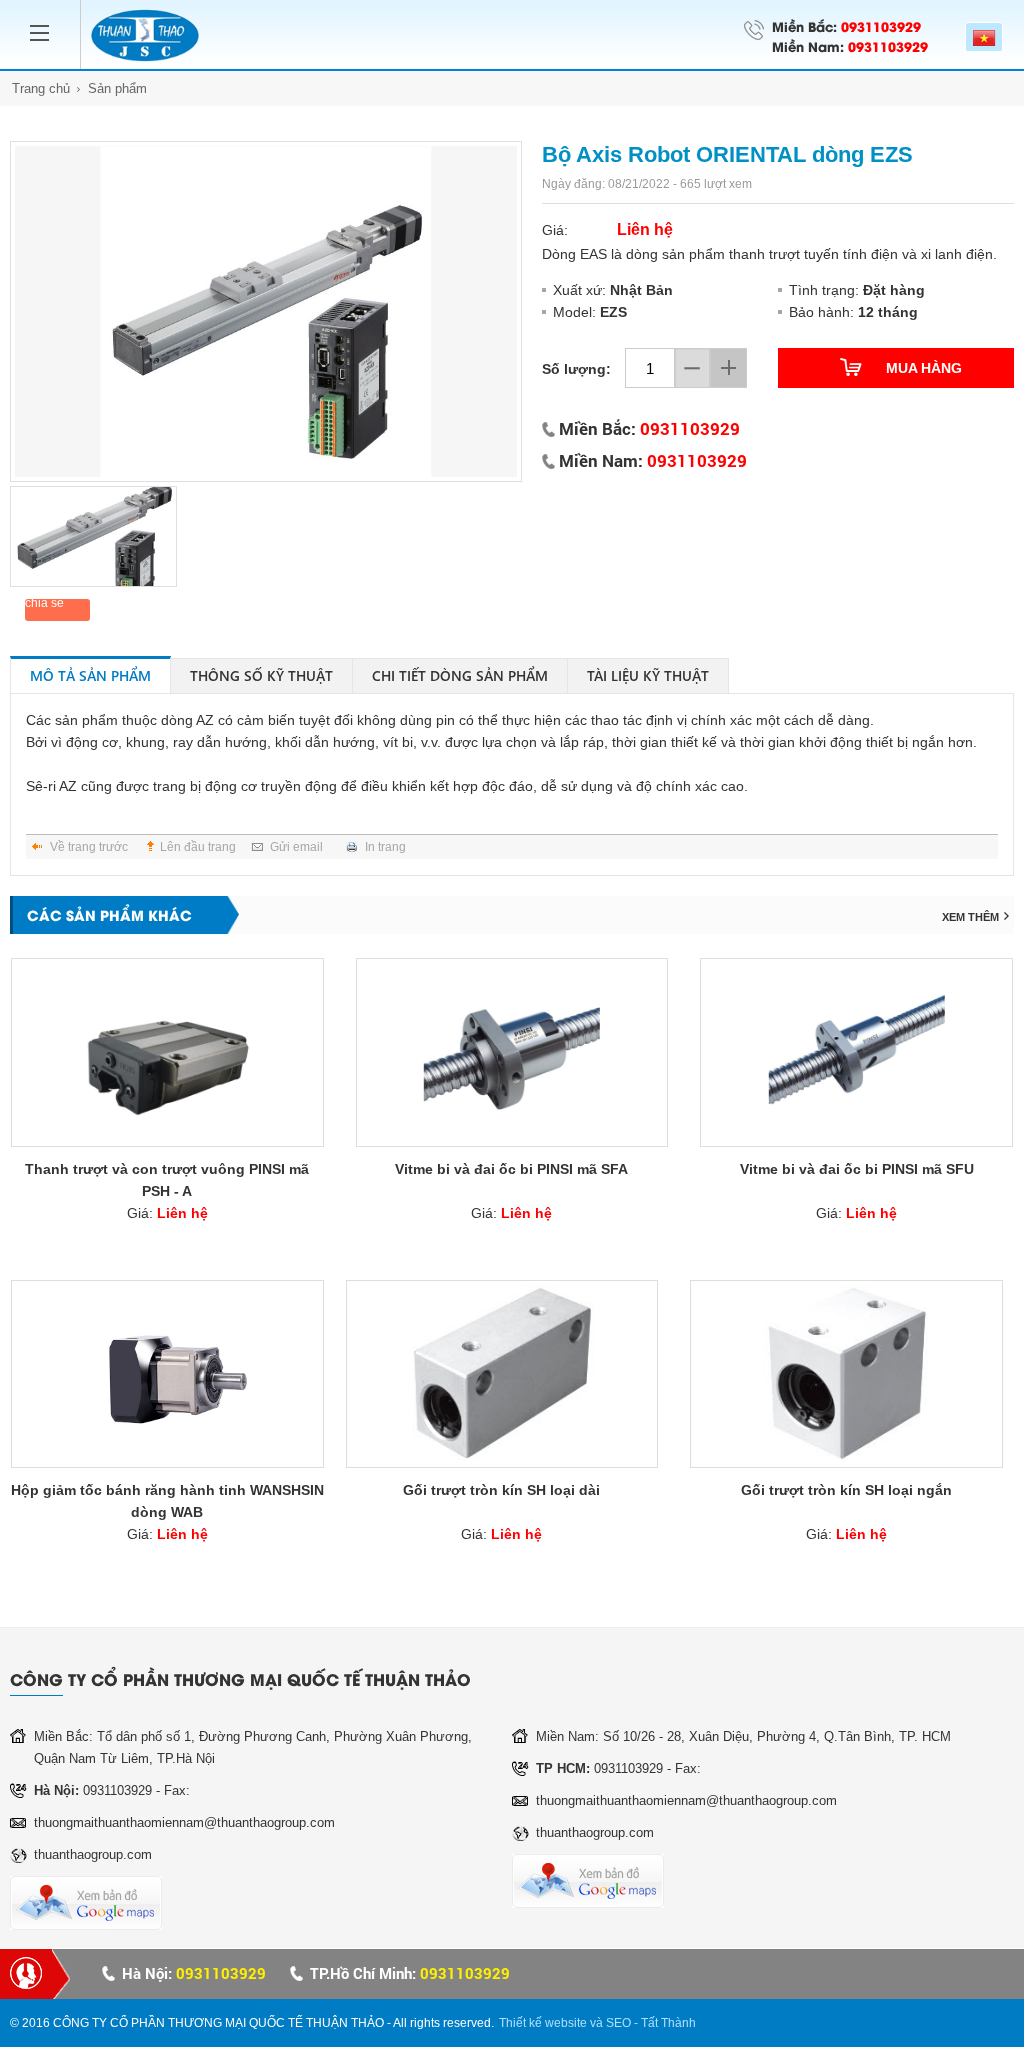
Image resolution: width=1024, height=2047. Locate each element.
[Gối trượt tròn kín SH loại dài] (502, 1374)
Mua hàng (924, 368)
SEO (618, 2023)
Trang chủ (41, 88)
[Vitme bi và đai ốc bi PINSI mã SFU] (856, 1052)
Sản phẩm (117, 88)
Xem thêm (970, 917)
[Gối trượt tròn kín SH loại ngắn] (846, 1374)
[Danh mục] (45, 20)
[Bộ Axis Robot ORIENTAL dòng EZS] (266, 311)
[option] (266, 311)
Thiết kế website (543, 2023)
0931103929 (881, 25)
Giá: (167, 1213)
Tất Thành (668, 2023)
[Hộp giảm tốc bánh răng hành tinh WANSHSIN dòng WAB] (167, 1374)
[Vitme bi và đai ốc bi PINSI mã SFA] (512, 1052)
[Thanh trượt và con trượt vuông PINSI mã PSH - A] (167, 1052)
